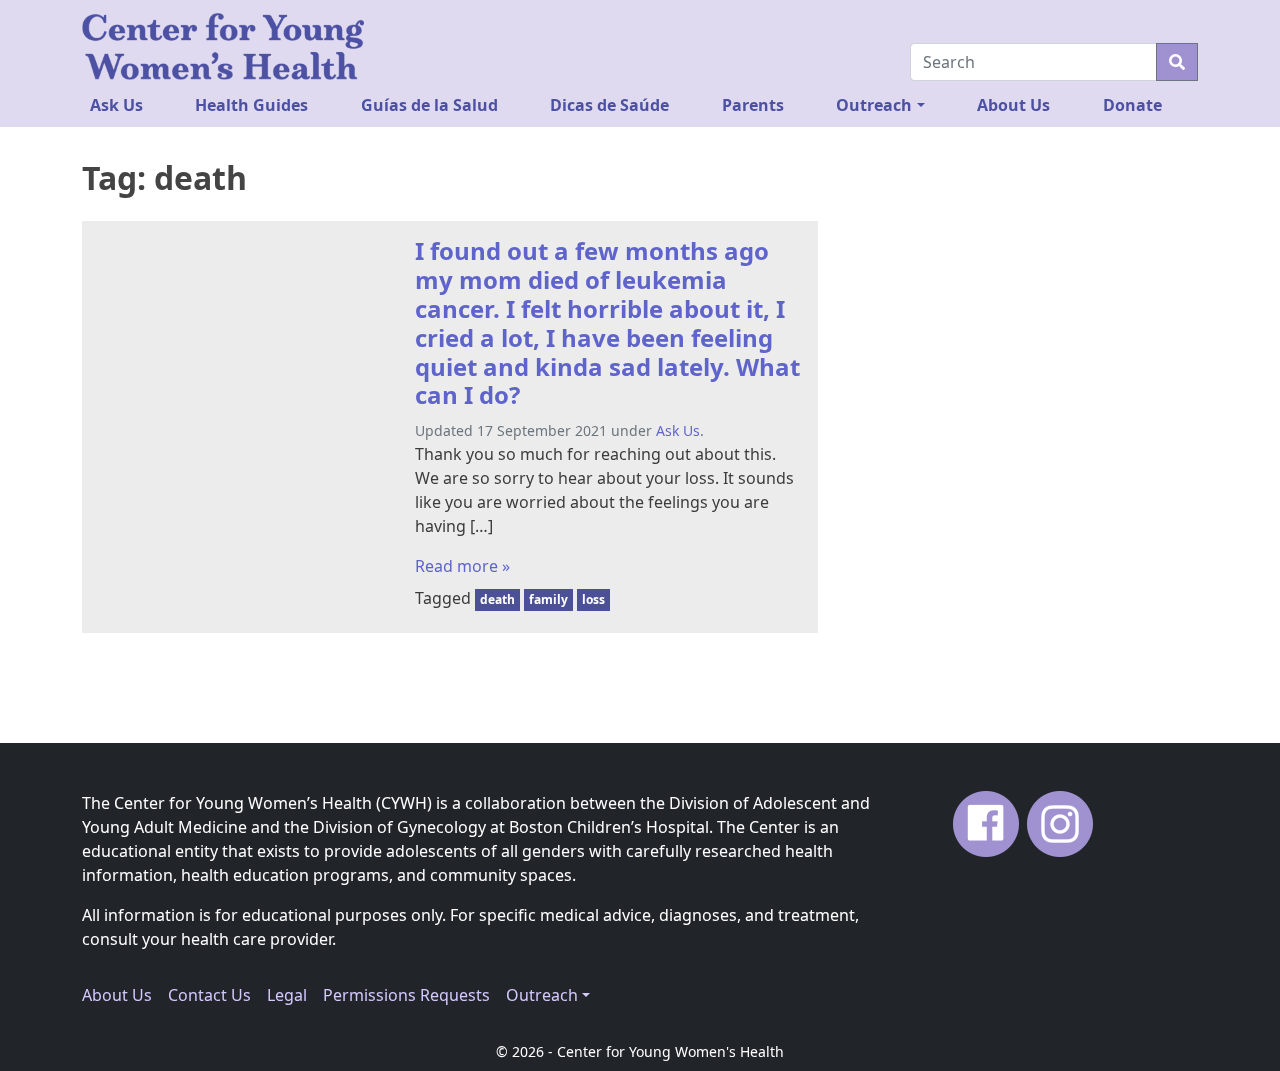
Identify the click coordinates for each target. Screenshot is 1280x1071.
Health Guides (251, 105)
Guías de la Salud (429, 105)
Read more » (462, 566)
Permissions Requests (406, 995)
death (497, 599)
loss (593, 599)
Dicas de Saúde (609, 105)
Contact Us (209, 995)
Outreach (874, 105)
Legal (287, 995)
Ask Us (116, 105)
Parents (753, 105)
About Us (1013, 105)
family (548, 599)
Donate (1132, 105)
